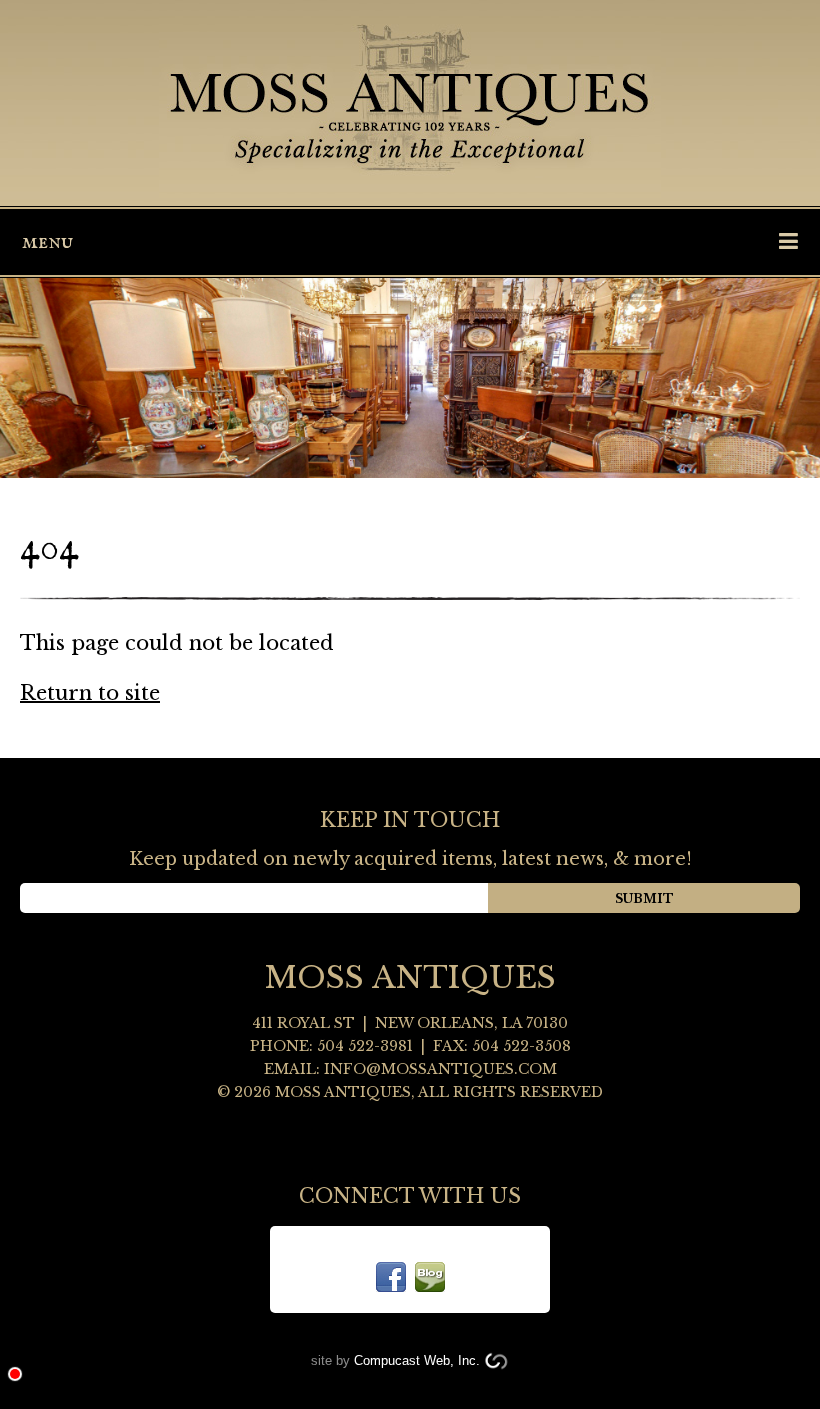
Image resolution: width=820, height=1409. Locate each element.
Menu (47, 242)
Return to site (90, 693)
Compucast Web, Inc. (417, 1360)
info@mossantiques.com (440, 1069)
